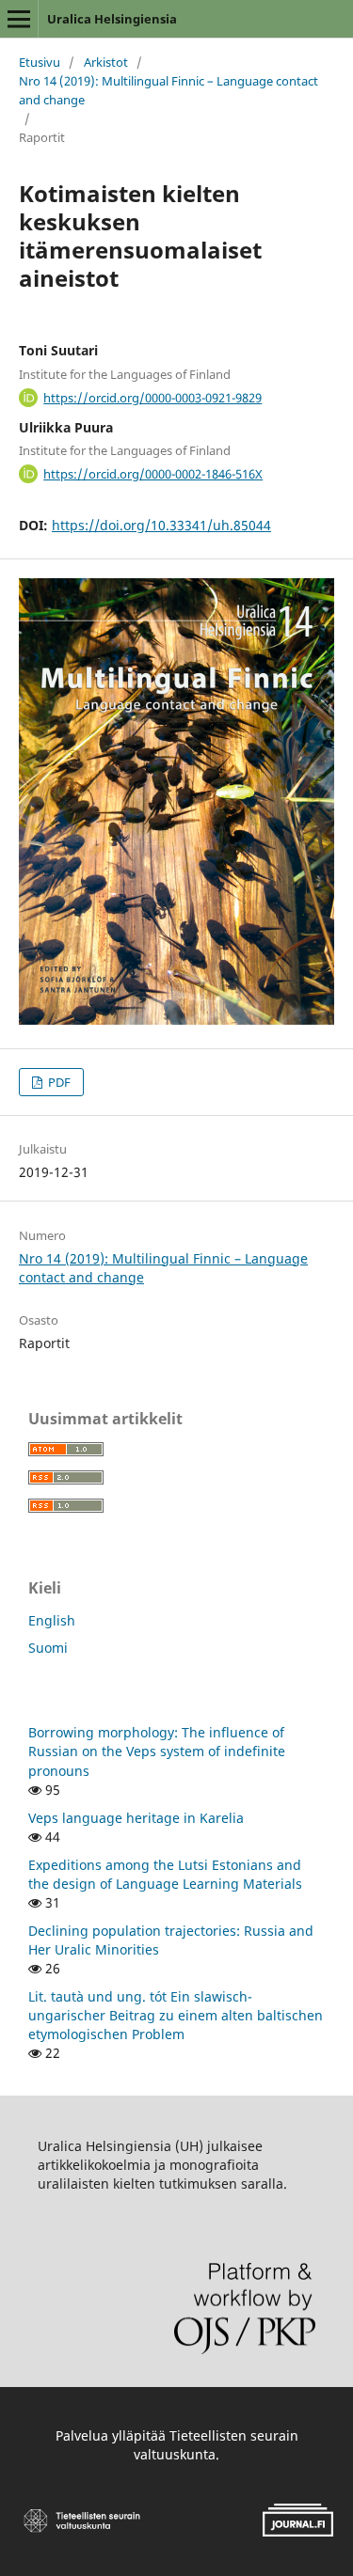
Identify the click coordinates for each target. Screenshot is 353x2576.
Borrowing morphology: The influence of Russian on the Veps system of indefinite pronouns (157, 1751)
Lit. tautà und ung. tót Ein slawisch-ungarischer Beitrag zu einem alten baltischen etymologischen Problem (176, 2015)
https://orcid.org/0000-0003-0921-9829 (152, 398)
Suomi (48, 1648)
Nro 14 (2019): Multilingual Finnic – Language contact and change (168, 90)
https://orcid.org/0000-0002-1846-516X (153, 474)
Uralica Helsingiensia (112, 19)
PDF (58, 1082)
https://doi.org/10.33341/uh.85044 (161, 525)
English (52, 1620)
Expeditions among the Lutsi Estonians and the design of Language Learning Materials (165, 1874)
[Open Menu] (19, 19)
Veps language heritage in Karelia (136, 1818)
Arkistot (106, 62)
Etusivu (40, 62)
